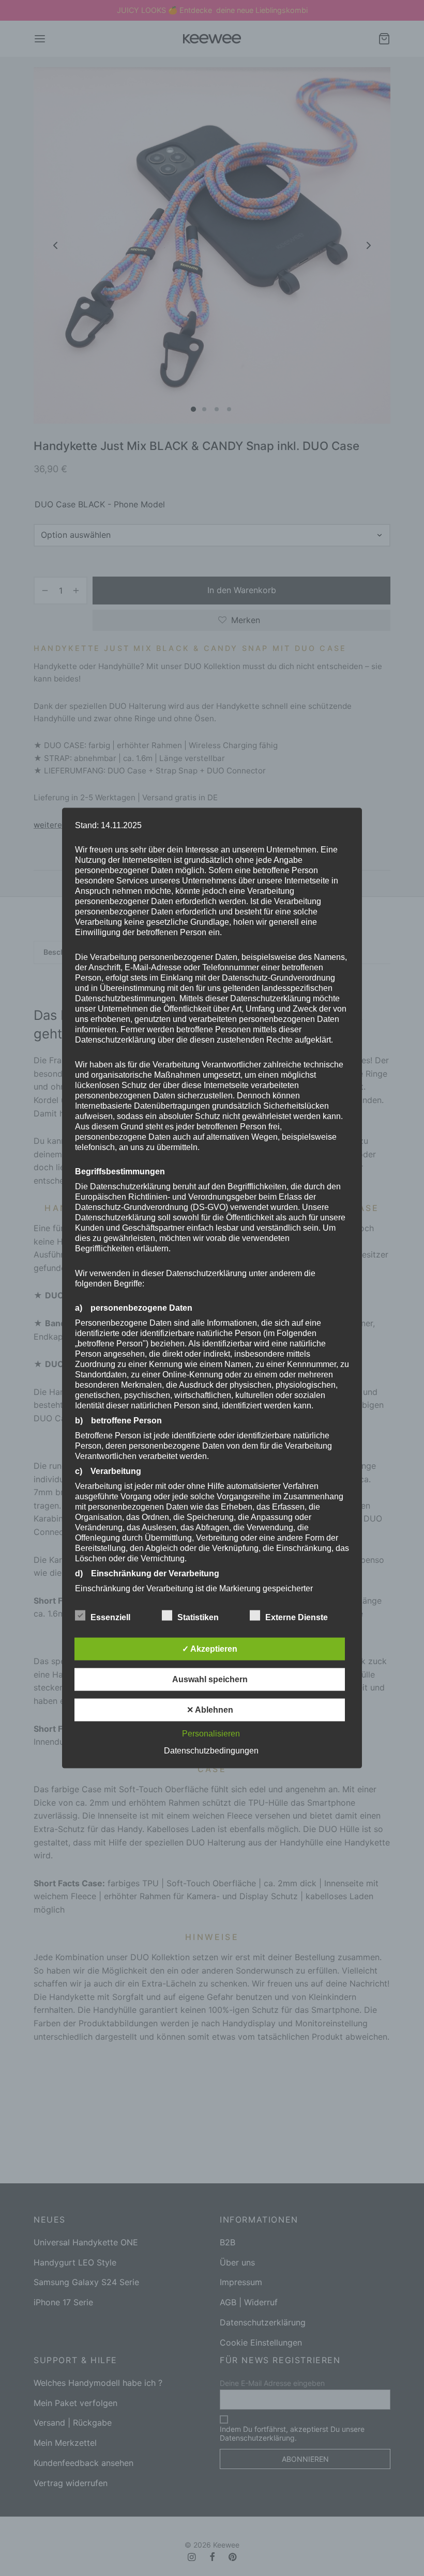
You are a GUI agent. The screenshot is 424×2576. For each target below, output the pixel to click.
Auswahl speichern (210, 1679)
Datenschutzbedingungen (211, 1750)
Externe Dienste (298, 1617)
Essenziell (111, 1617)
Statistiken (199, 1617)
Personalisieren (211, 1733)
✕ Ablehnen (210, 1709)
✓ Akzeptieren (210, 1648)
